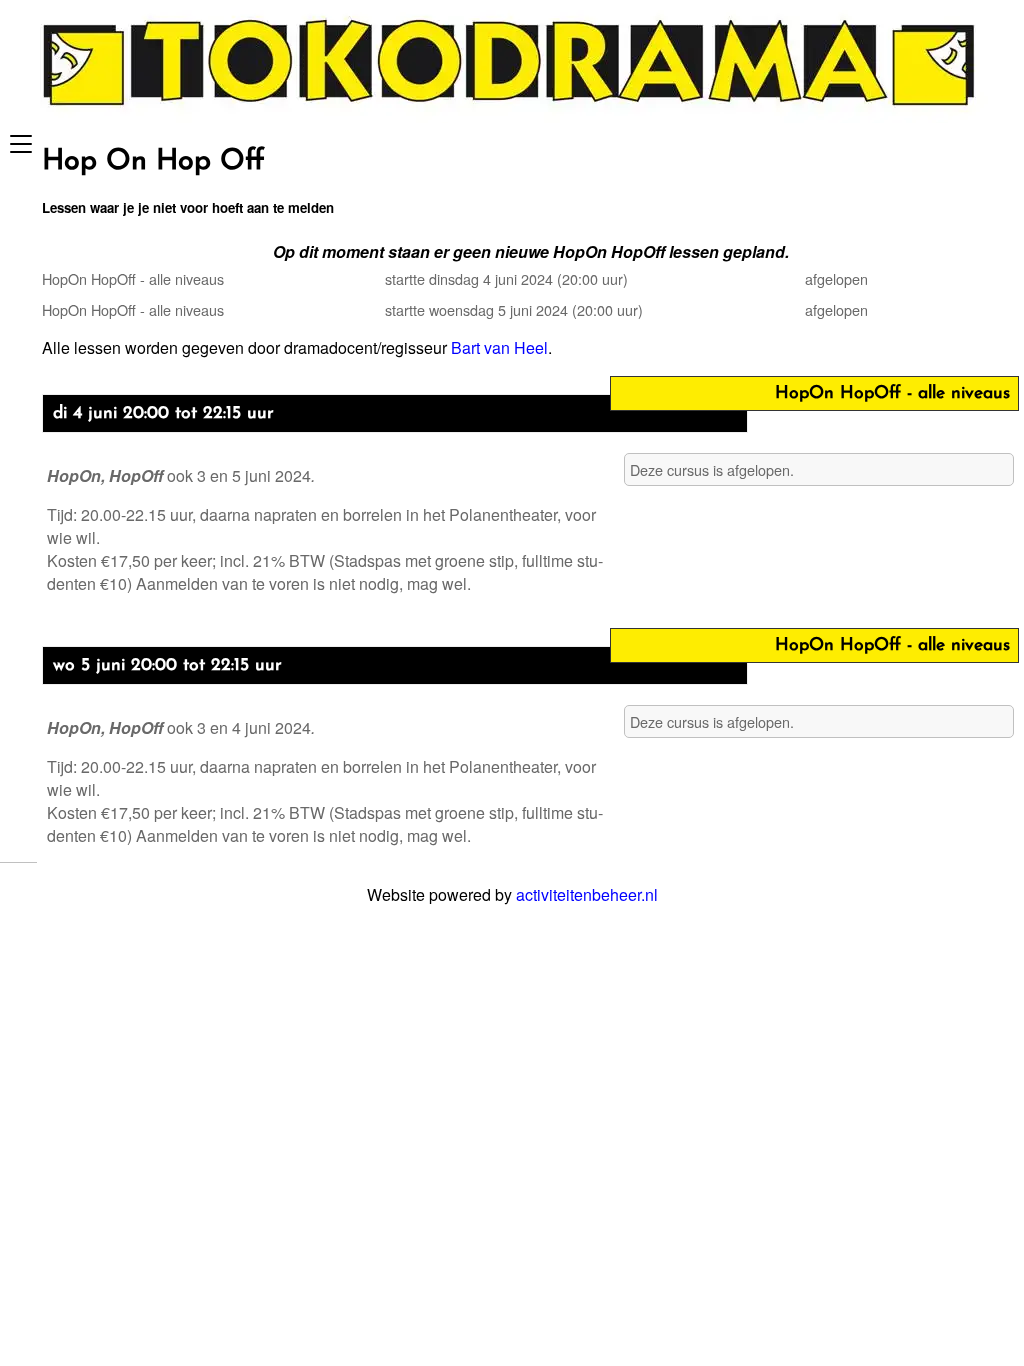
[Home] (512, 116)
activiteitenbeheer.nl (587, 894)
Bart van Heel (499, 347)
